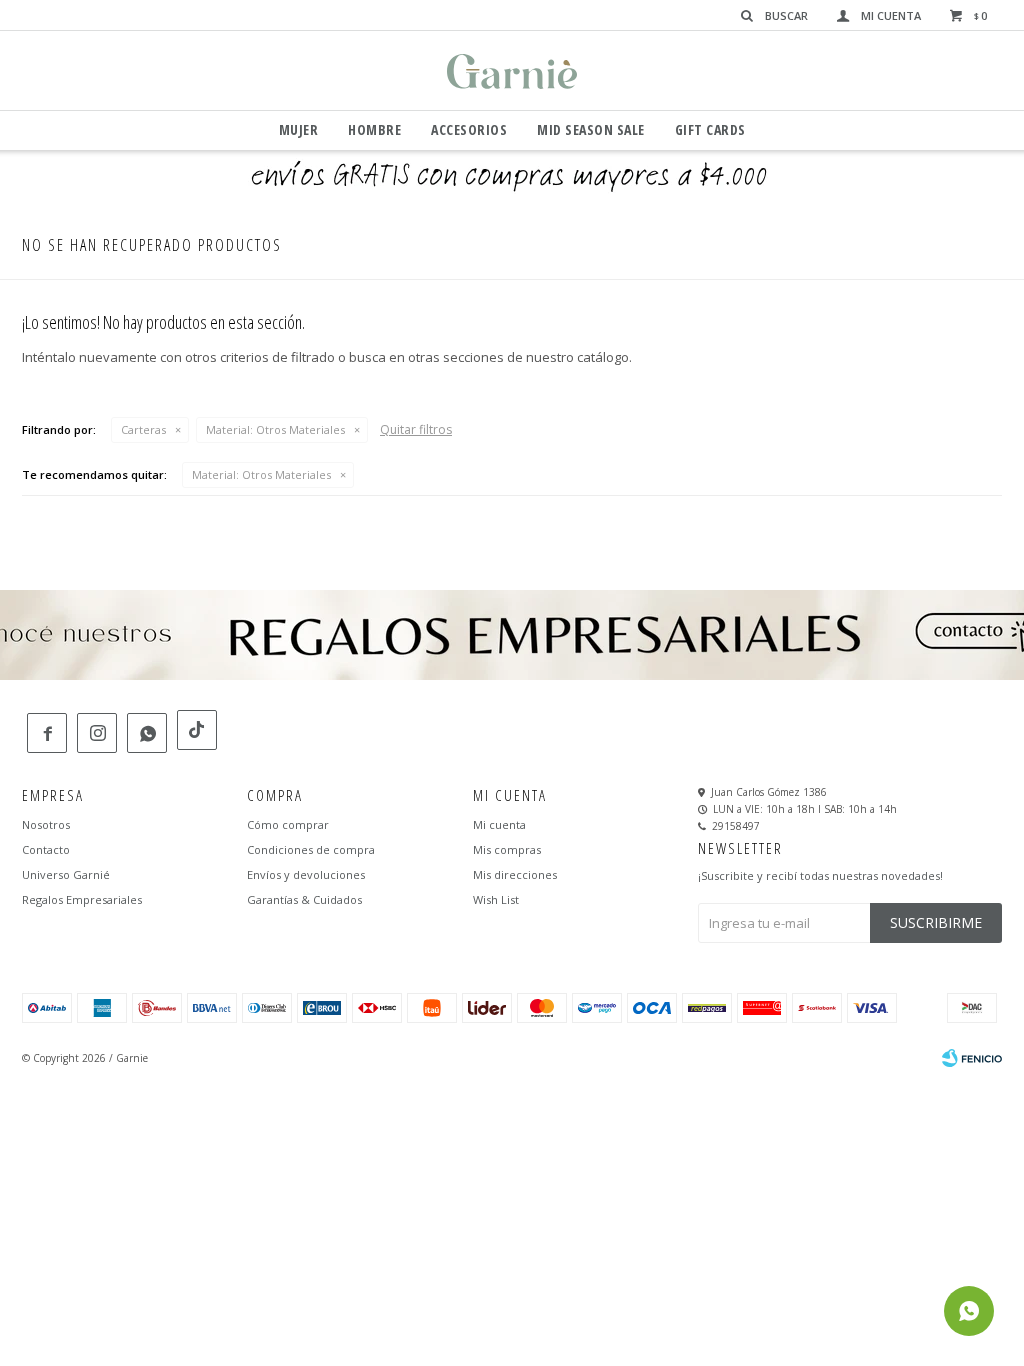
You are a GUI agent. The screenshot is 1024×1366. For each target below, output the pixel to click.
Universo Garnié (66, 874)
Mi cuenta (499, 824)
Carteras (143, 429)
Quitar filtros (416, 429)
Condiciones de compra (311, 849)
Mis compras (507, 849)
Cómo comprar (288, 824)
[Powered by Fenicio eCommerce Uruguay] (972, 1058)
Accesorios (469, 129)
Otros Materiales (275, 429)
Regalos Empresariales (82, 899)
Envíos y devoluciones (306, 874)
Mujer (299, 129)
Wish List (496, 899)
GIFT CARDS (710, 129)
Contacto (46, 849)
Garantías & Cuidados (304, 899)
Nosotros (46, 824)
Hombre (374, 129)
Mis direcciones (515, 874)
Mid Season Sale (591, 129)
